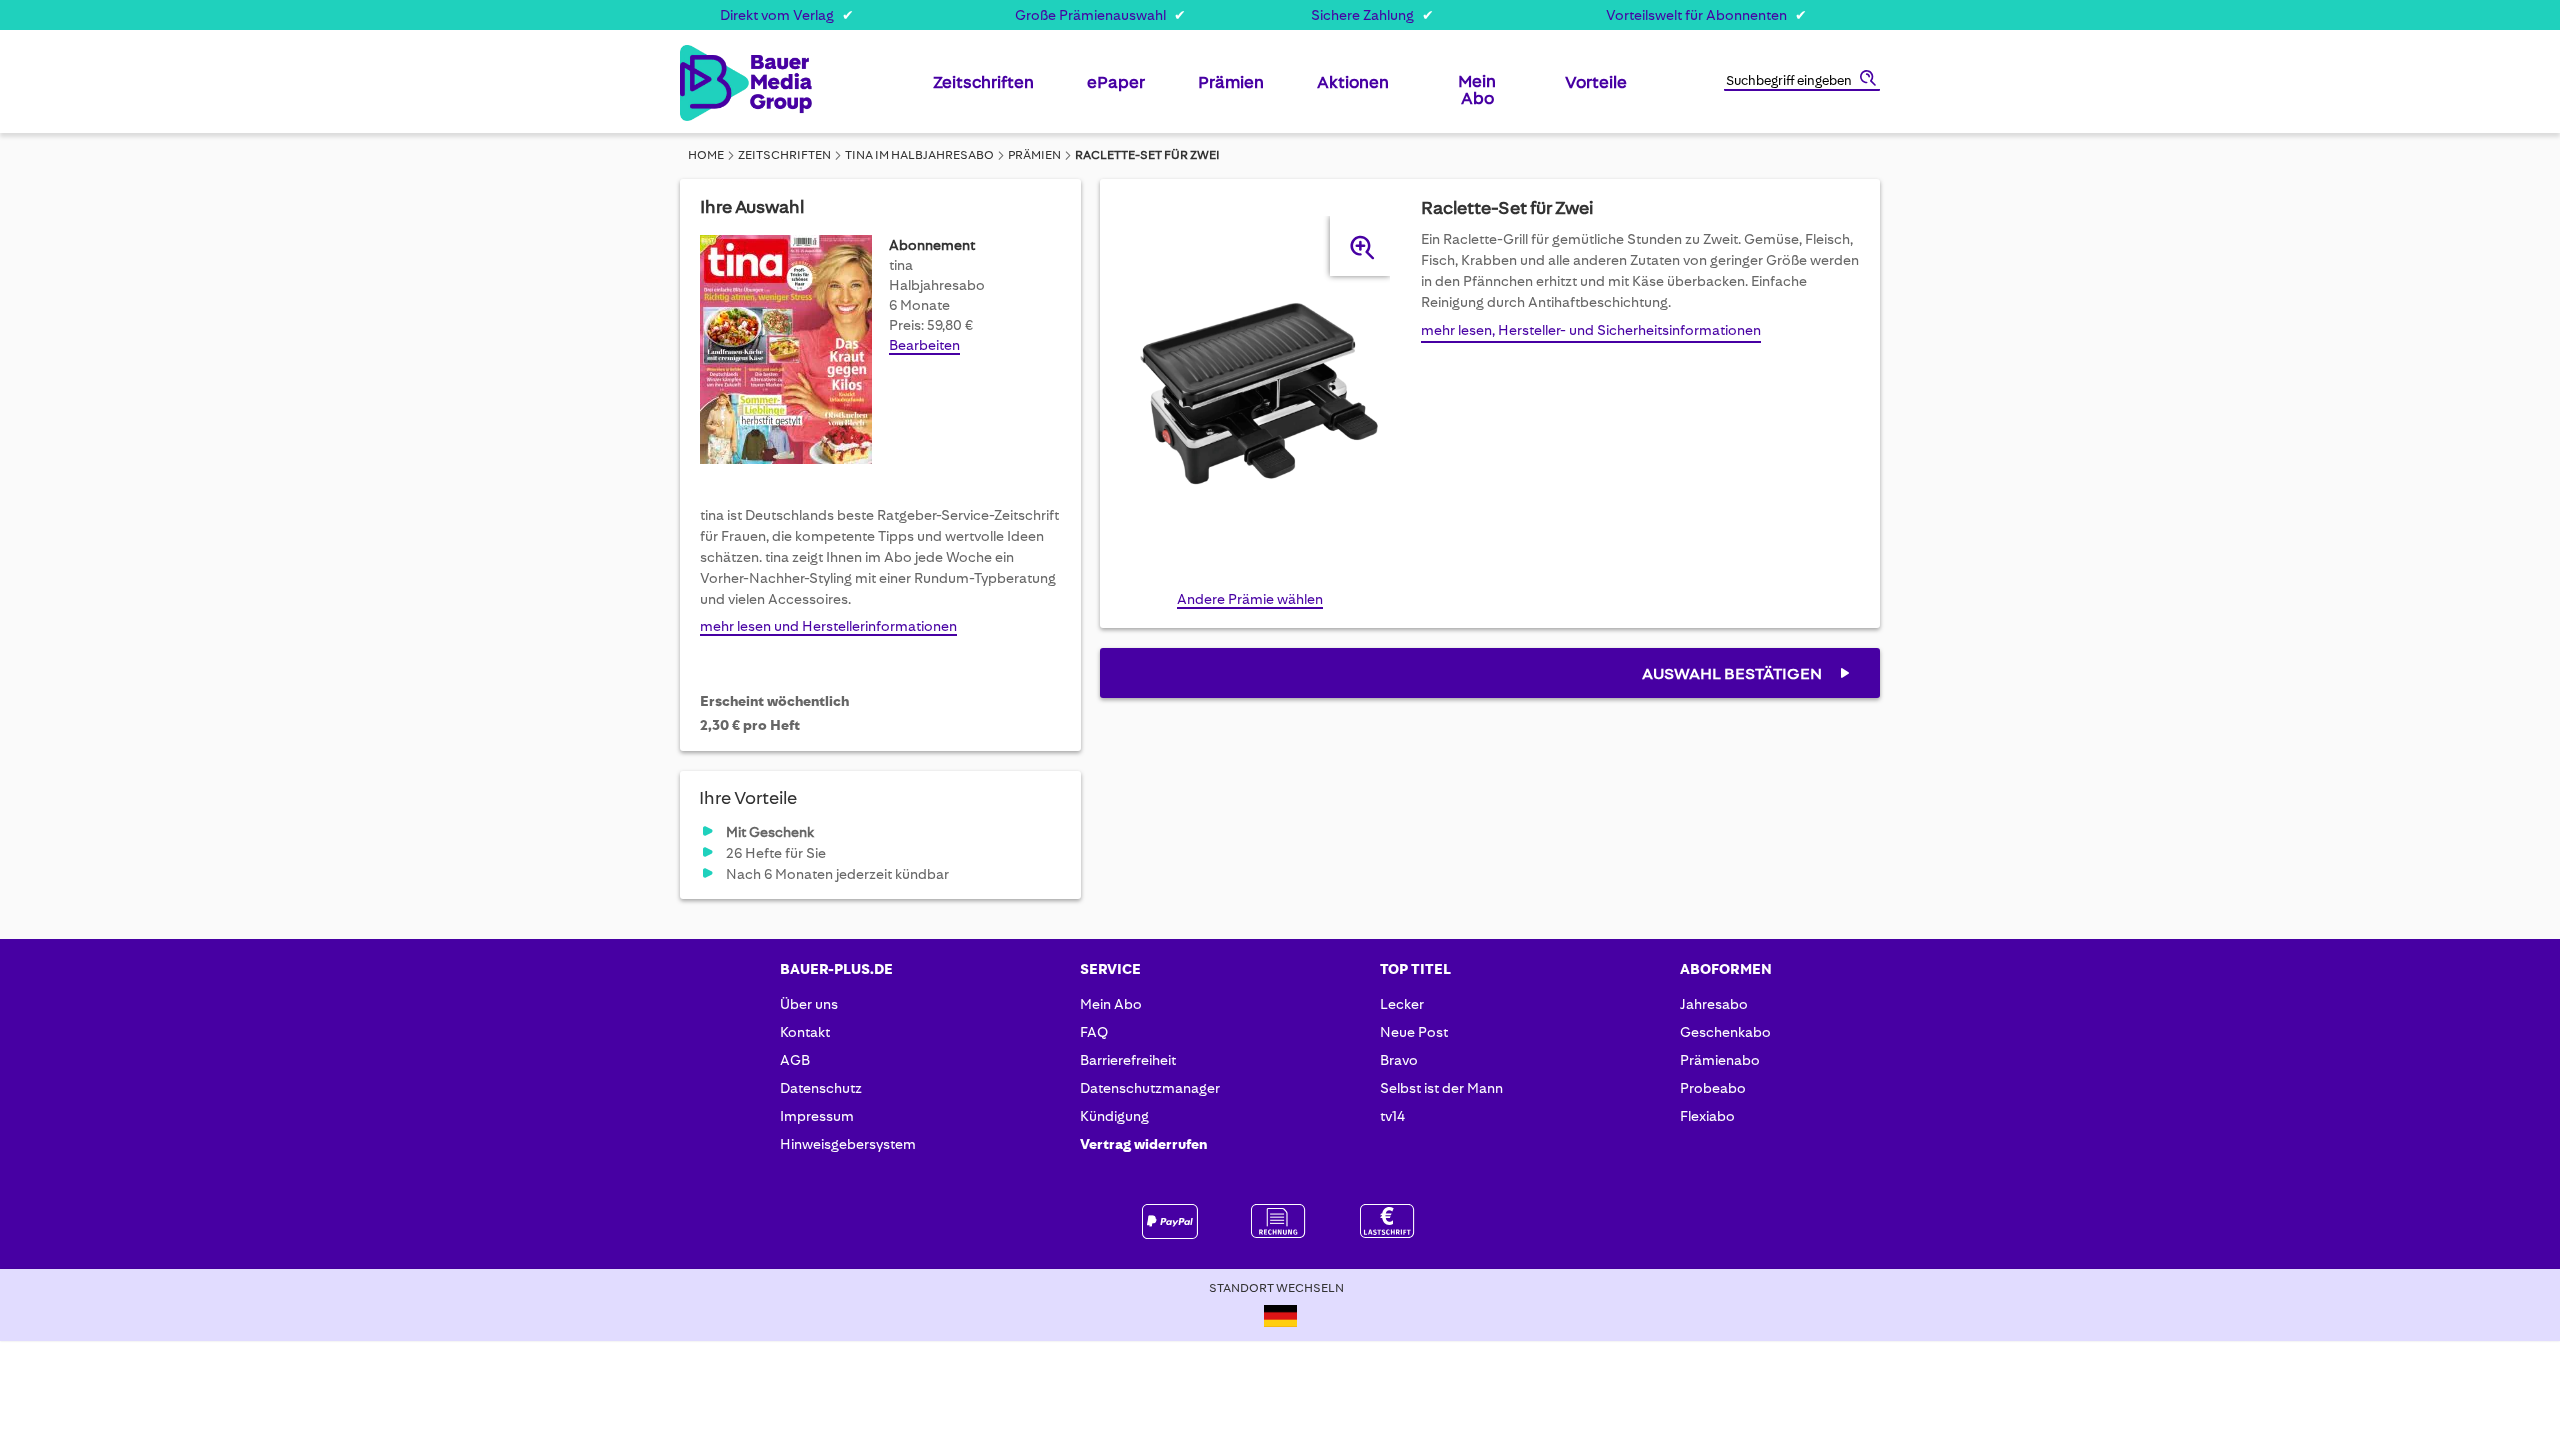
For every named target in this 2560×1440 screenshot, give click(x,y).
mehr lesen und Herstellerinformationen (828, 626)
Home (706, 155)
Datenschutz (821, 1088)
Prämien (1034, 155)
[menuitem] (983, 90)
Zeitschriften (784, 155)
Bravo (1399, 1060)
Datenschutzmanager (1150, 1088)
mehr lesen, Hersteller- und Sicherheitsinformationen (1591, 330)
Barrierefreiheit (1128, 1060)
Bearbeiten (924, 345)
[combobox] (1802, 82)
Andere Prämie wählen (1250, 599)
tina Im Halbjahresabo (919, 155)
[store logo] (712, 83)
